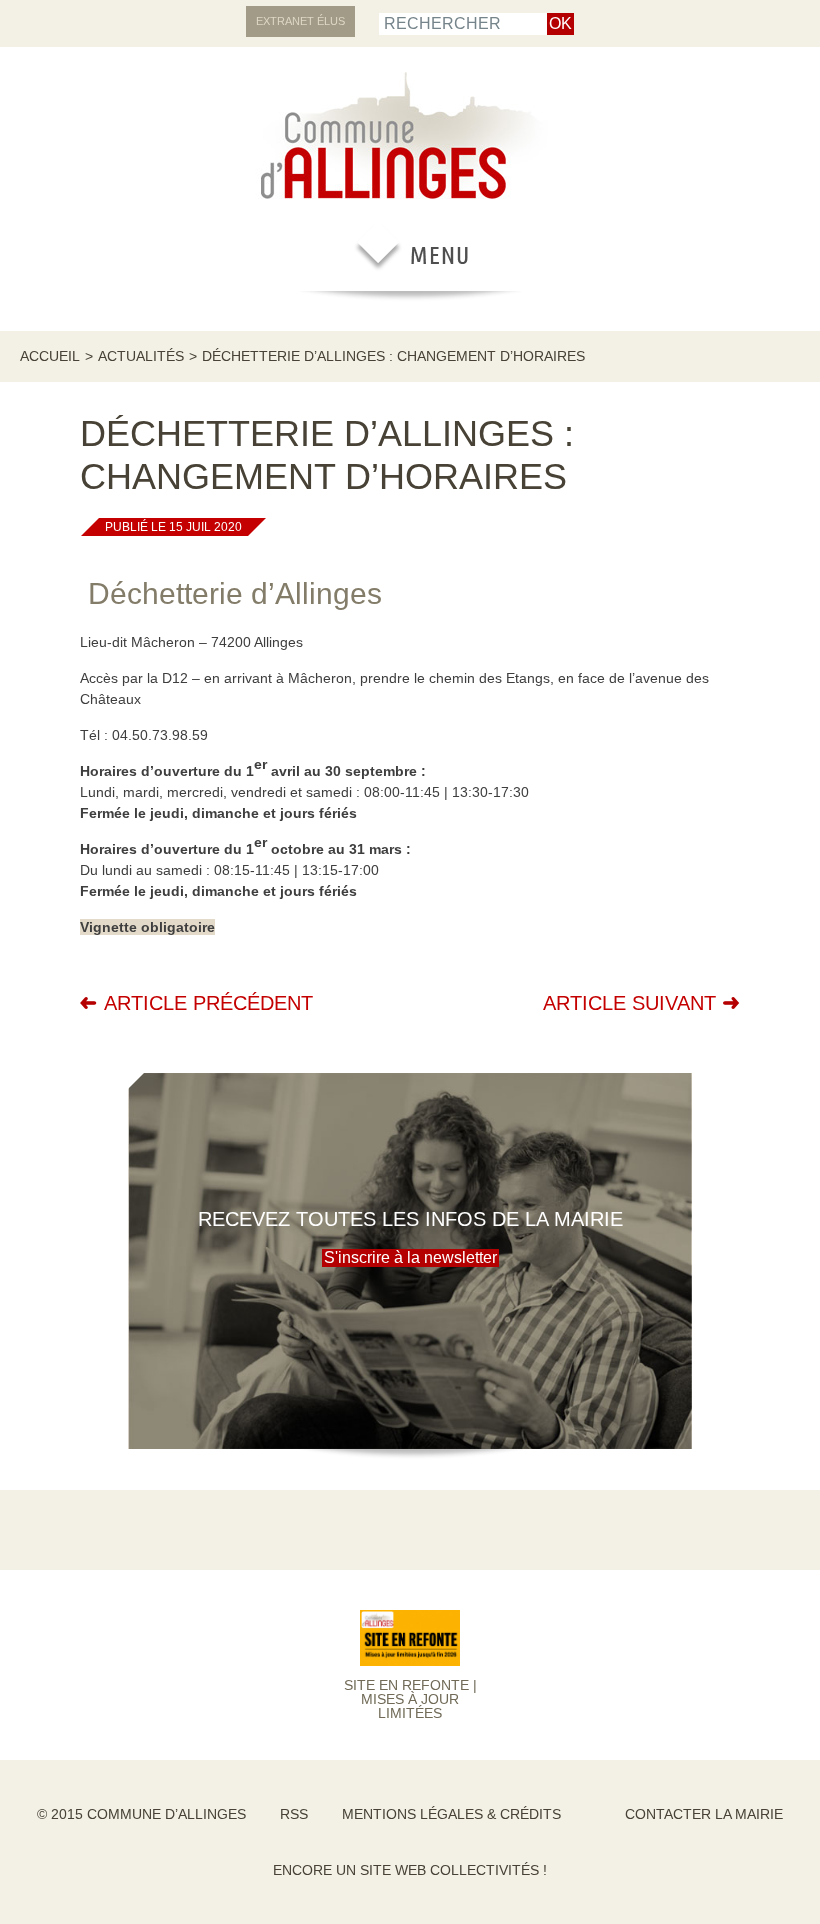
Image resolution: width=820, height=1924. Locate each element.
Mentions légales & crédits (451, 1814)
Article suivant (629, 1003)
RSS (294, 1814)
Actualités (141, 356)
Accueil (50, 356)
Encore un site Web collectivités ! (410, 1870)
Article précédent (208, 1003)
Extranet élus (300, 21)
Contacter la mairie (704, 1814)
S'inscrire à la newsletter (410, 1257)
